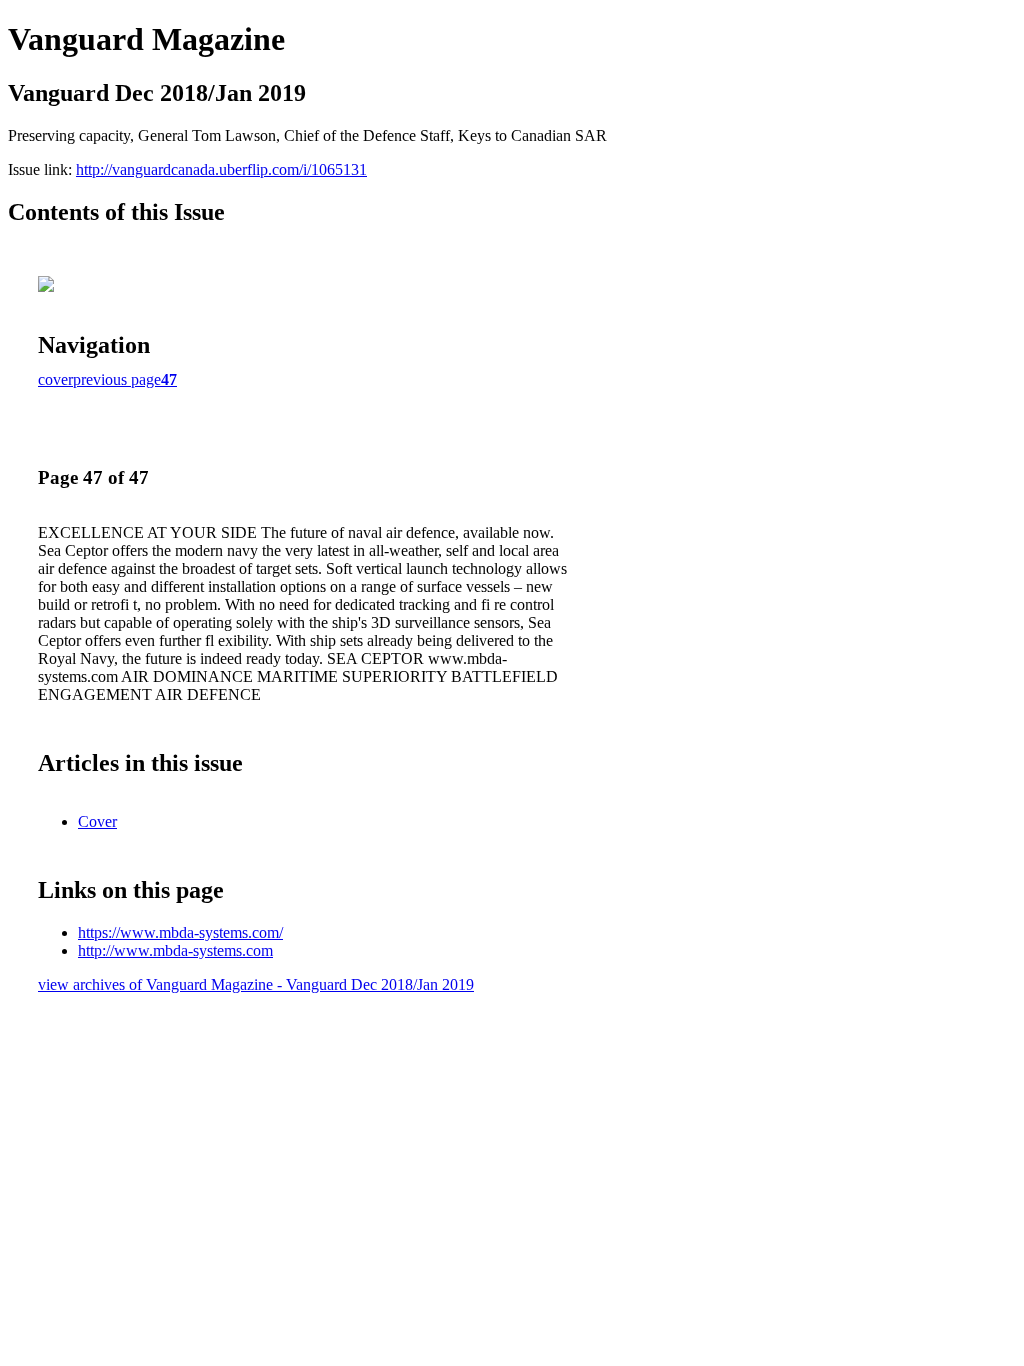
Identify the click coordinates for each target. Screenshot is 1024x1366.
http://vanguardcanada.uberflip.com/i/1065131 (221, 169)
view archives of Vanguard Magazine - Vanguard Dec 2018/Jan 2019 (256, 984)
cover (55, 379)
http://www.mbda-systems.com (175, 950)
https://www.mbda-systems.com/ (180, 932)
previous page (117, 379)
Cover (97, 821)
